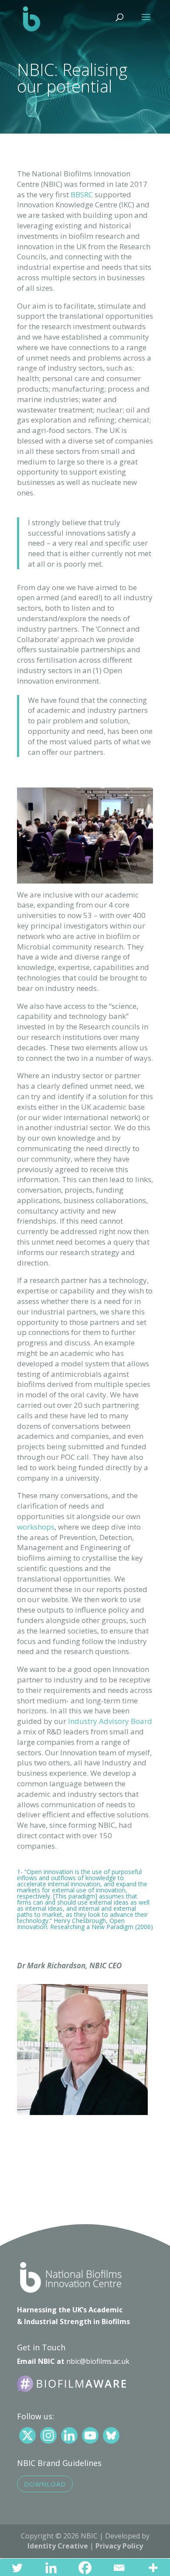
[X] (27, 2435)
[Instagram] (48, 2435)
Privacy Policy (119, 2546)
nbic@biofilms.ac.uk (98, 2361)
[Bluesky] (111, 2435)
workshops (36, 1527)
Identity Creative (58, 2546)
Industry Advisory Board (110, 1721)
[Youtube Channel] (90, 2435)
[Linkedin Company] (69, 2435)
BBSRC (82, 194)
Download (45, 2484)
